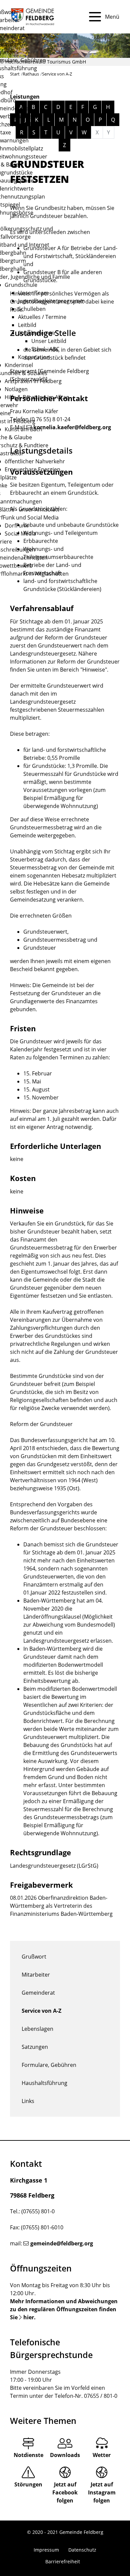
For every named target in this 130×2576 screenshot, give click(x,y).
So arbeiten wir (37, 333)
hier (29, 2317)
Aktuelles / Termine (42, 317)
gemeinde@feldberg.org (62, 2243)
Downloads (65, 2455)
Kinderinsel (19, 365)
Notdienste (28, 2455)
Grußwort (34, 1957)
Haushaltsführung (44, 2083)
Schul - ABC (45, 349)
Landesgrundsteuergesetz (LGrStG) (54, 1866)
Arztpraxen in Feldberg (33, 381)
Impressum (46, 2550)
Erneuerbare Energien (32, 469)
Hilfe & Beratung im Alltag (37, 397)
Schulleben (32, 309)
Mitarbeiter (36, 1975)
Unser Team (33, 293)
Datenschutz (82, 2550)
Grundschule (21, 285)
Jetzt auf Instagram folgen (102, 2492)
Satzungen (35, 2047)
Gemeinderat (38, 1993)
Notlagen (16, 389)
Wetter (102, 2455)
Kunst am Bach (23, 429)
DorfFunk (16, 525)
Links (28, 2101)
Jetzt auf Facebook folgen (65, 2492)
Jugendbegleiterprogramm (51, 301)
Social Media (20, 534)
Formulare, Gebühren (49, 2065)
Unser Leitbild (49, 341)
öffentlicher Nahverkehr (35, 461)
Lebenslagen (37, 2029)
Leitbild (27, 325)
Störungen (28, 2484)
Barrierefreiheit (63, 2561)
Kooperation (34, 357)
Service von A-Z (41, 2011)
